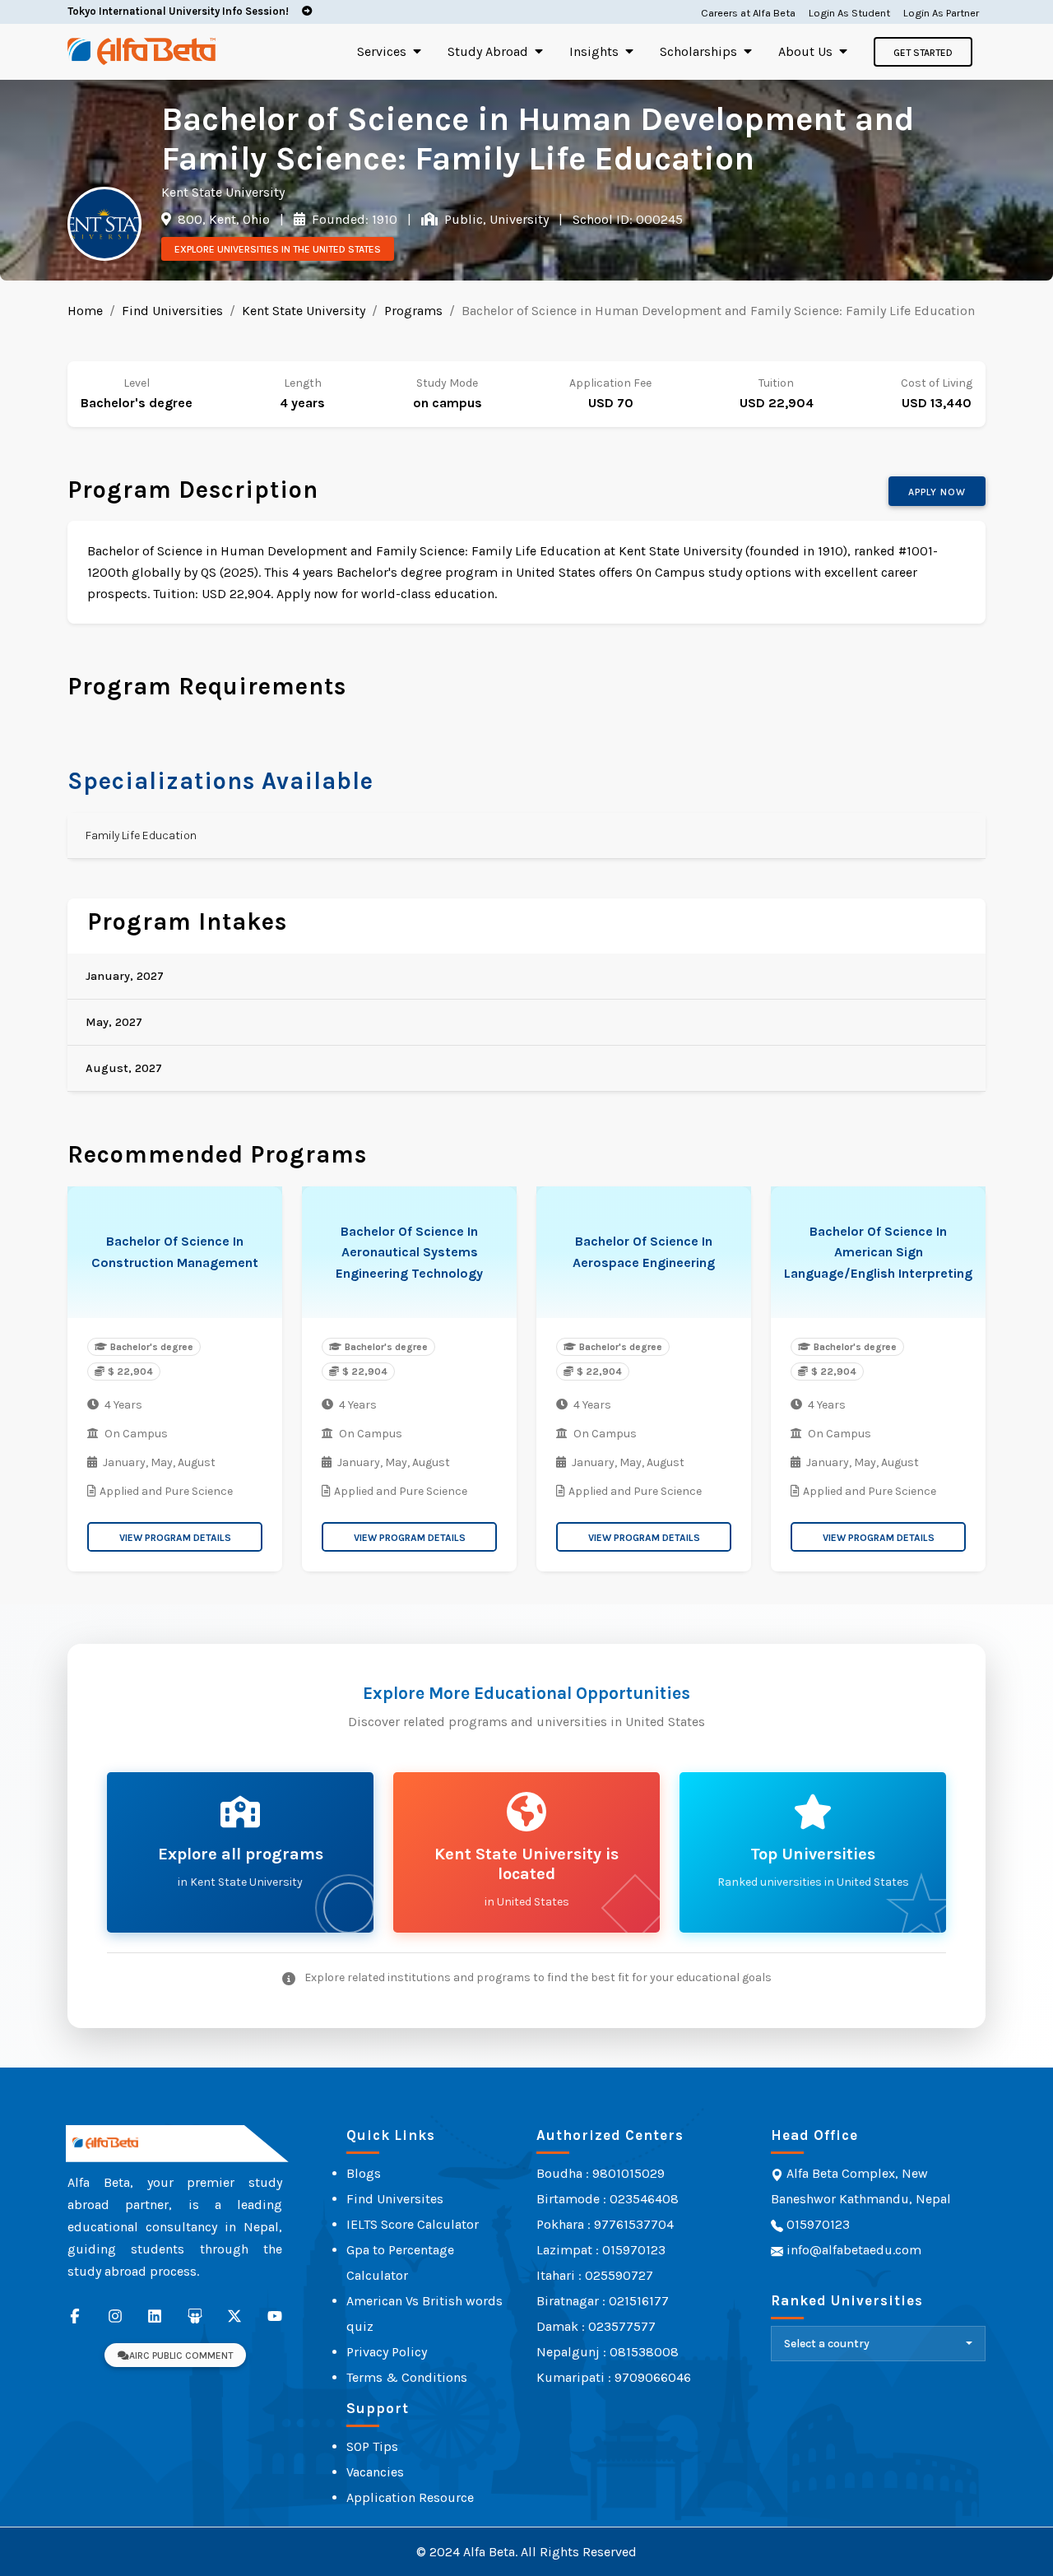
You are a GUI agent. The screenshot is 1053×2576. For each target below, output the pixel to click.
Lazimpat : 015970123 (601, 2250)
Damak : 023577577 (596, 2326)
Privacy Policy (387, 2352)
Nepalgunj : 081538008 (608, 2352)
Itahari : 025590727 (595, 2275)
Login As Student (849, 13)
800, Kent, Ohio (222, 219)
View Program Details (175, 1538)
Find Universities (172, 311)
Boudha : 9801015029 (601, 2173)
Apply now (937, 492)
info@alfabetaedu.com (854, 2250)
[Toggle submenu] (417, 51)
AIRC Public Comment (181, 2356)
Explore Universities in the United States (278, 249)
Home (85, 311)
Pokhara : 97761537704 (605, 2224)
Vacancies (375, 2472)
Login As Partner (941, 13)
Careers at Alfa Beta (748, 13)
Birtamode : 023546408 (608, 2199)
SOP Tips (372, 2446)
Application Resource (410, 2497)
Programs (413, 311)
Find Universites (395, 2199)
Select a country (827, 2344)
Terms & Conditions (407, 2377)
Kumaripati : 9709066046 (614, 2377)
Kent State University (304, 311)
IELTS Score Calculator (413, 2224)
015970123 (816, 2224)
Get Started (923, 53)
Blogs (364, 2173)
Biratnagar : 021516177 (603, 2301)
